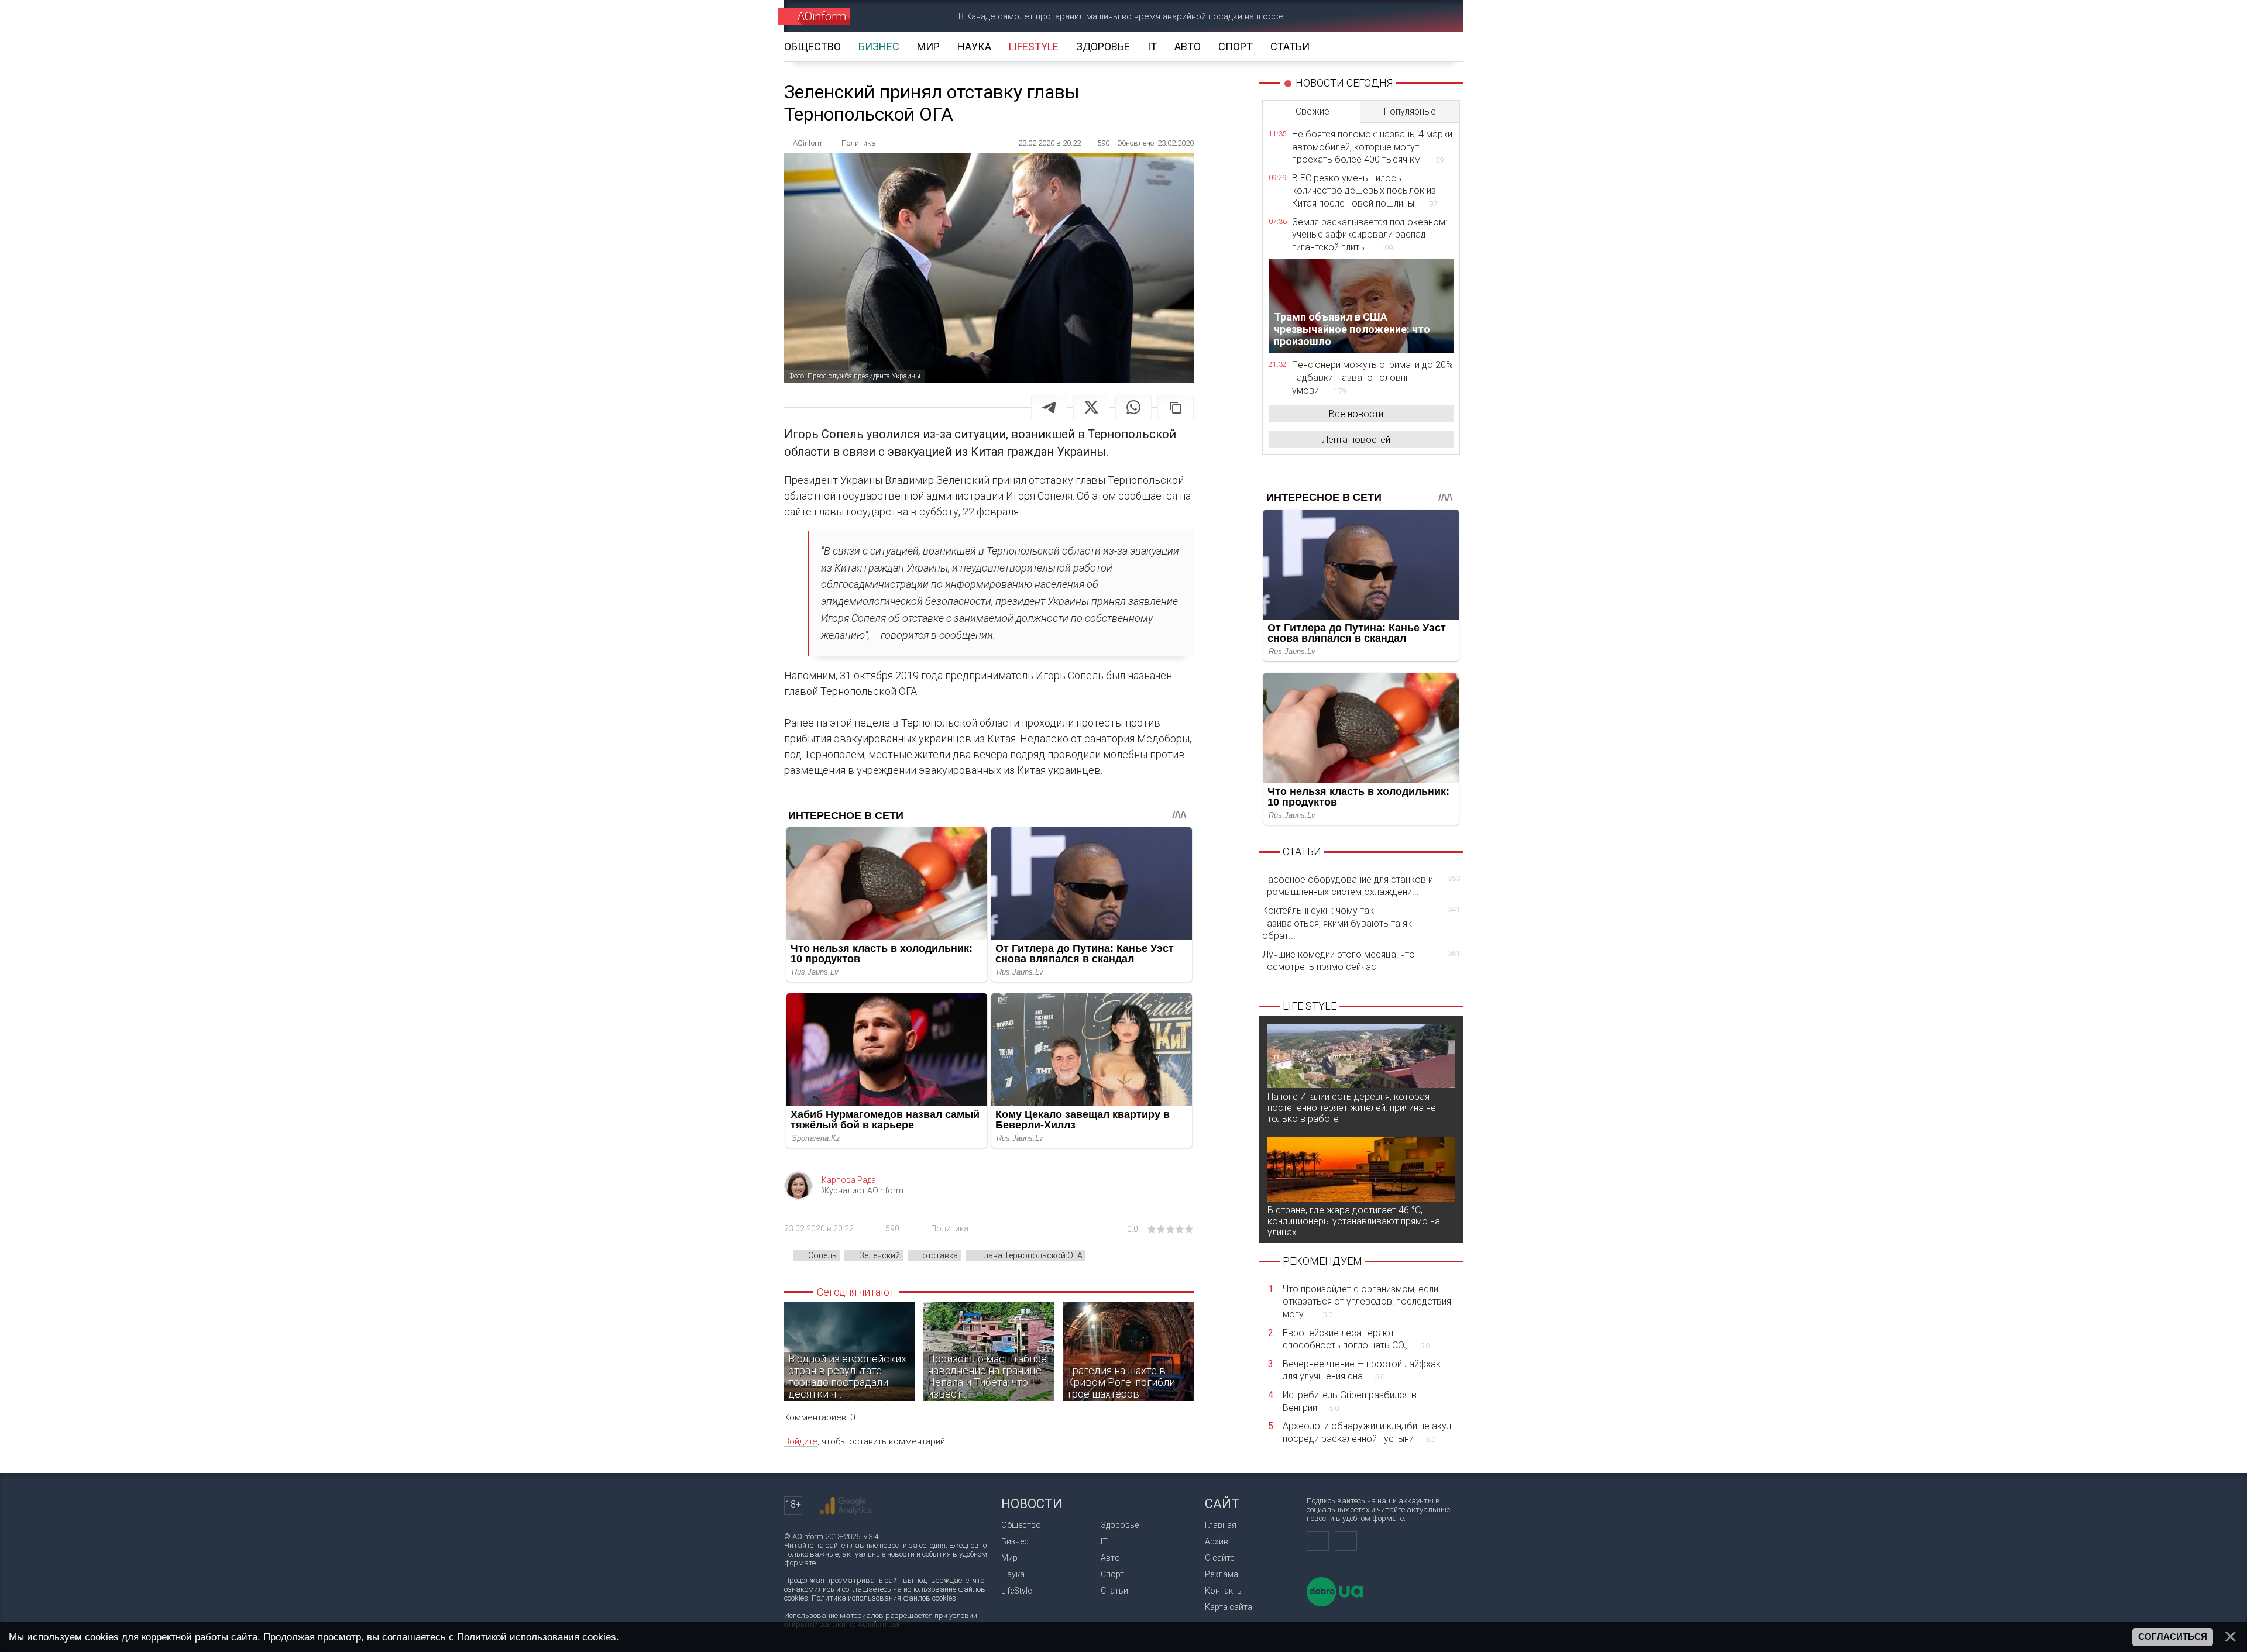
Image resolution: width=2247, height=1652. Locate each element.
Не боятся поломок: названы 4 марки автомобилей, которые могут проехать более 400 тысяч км (1372, 147)
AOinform (822, 16)
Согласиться (2173, 1637)
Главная (1221, 1525)
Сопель (822, 1255)
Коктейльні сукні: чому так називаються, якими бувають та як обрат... (1361, 923)
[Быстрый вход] (1396, 16)
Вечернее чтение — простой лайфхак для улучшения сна (1362, 1370)
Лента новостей (1356, 440)
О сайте (1219, 1558)
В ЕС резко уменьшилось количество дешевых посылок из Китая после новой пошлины (1365, 191)
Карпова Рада (849, 1180)
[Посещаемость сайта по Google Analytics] (846, 1506)
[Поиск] (1437, 16)
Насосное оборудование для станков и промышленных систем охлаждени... (1361, 886)
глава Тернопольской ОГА (1031, 1255)
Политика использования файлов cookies (884, 1598)
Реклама (1222, 1574)
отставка (940, 1255)
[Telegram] (1049, 407)
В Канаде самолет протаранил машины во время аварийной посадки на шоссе (1121, 16)
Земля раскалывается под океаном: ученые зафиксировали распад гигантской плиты (1370, 235)
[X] (1091, 407)
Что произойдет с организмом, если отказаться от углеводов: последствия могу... (1367, 1302)
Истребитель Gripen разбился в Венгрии (1350, 1401)
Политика (950, 1228)
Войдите (801, 1441)
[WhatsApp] (1133, 407)
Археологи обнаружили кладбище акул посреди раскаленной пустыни (1367, 1432)
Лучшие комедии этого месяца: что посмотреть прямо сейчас (1361, 961)
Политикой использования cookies (537, 1637)
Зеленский (879, 1255)
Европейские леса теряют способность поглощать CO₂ (1356, 1339)
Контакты (1224, 1591)
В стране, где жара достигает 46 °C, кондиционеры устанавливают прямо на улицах (1354, 1221)
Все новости (1356, 414)
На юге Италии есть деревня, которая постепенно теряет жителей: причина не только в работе (1352, 1108)
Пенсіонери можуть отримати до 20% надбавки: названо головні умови (1372, 377)
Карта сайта (1229, 1607)
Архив (1217, 1541)
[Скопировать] (1176, 407)
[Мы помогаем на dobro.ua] (1335, 1604)
